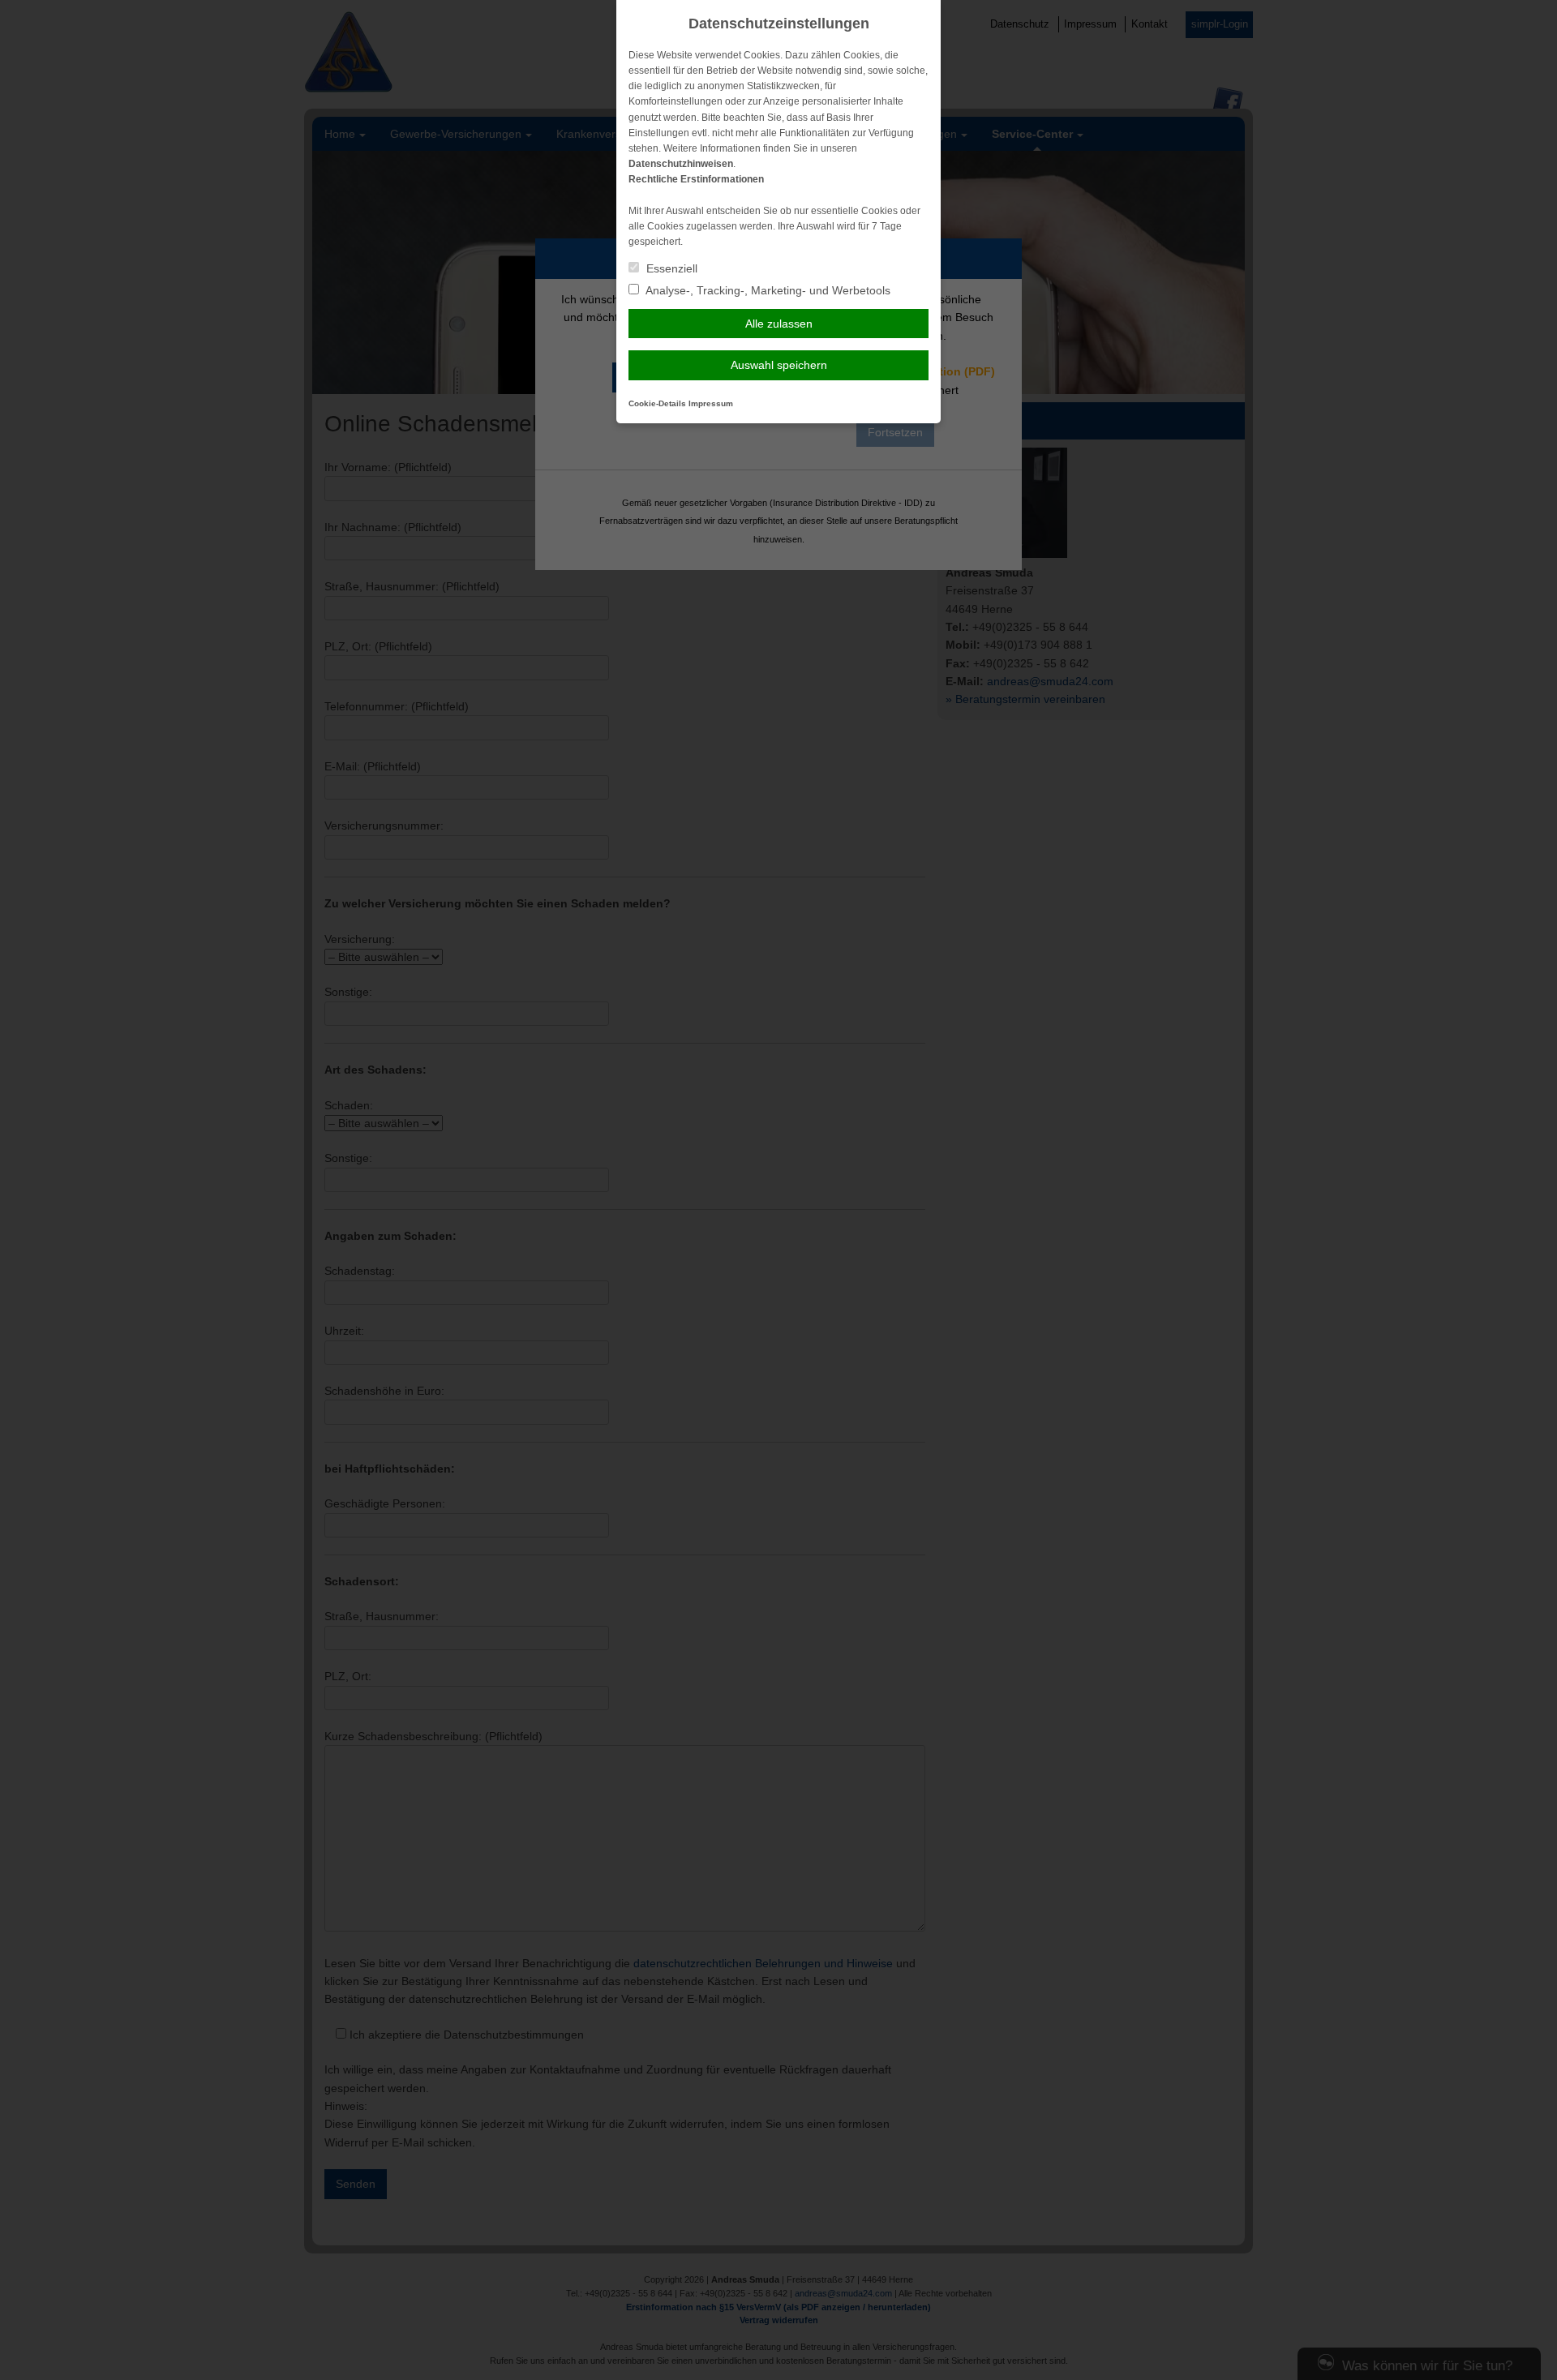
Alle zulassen (779, 324)
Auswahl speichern (779, 365)
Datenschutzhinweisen (681, 164)
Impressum (711, 403)
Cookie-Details (657, 403)
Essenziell (670, 268)
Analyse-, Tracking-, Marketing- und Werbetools (767, 290)
